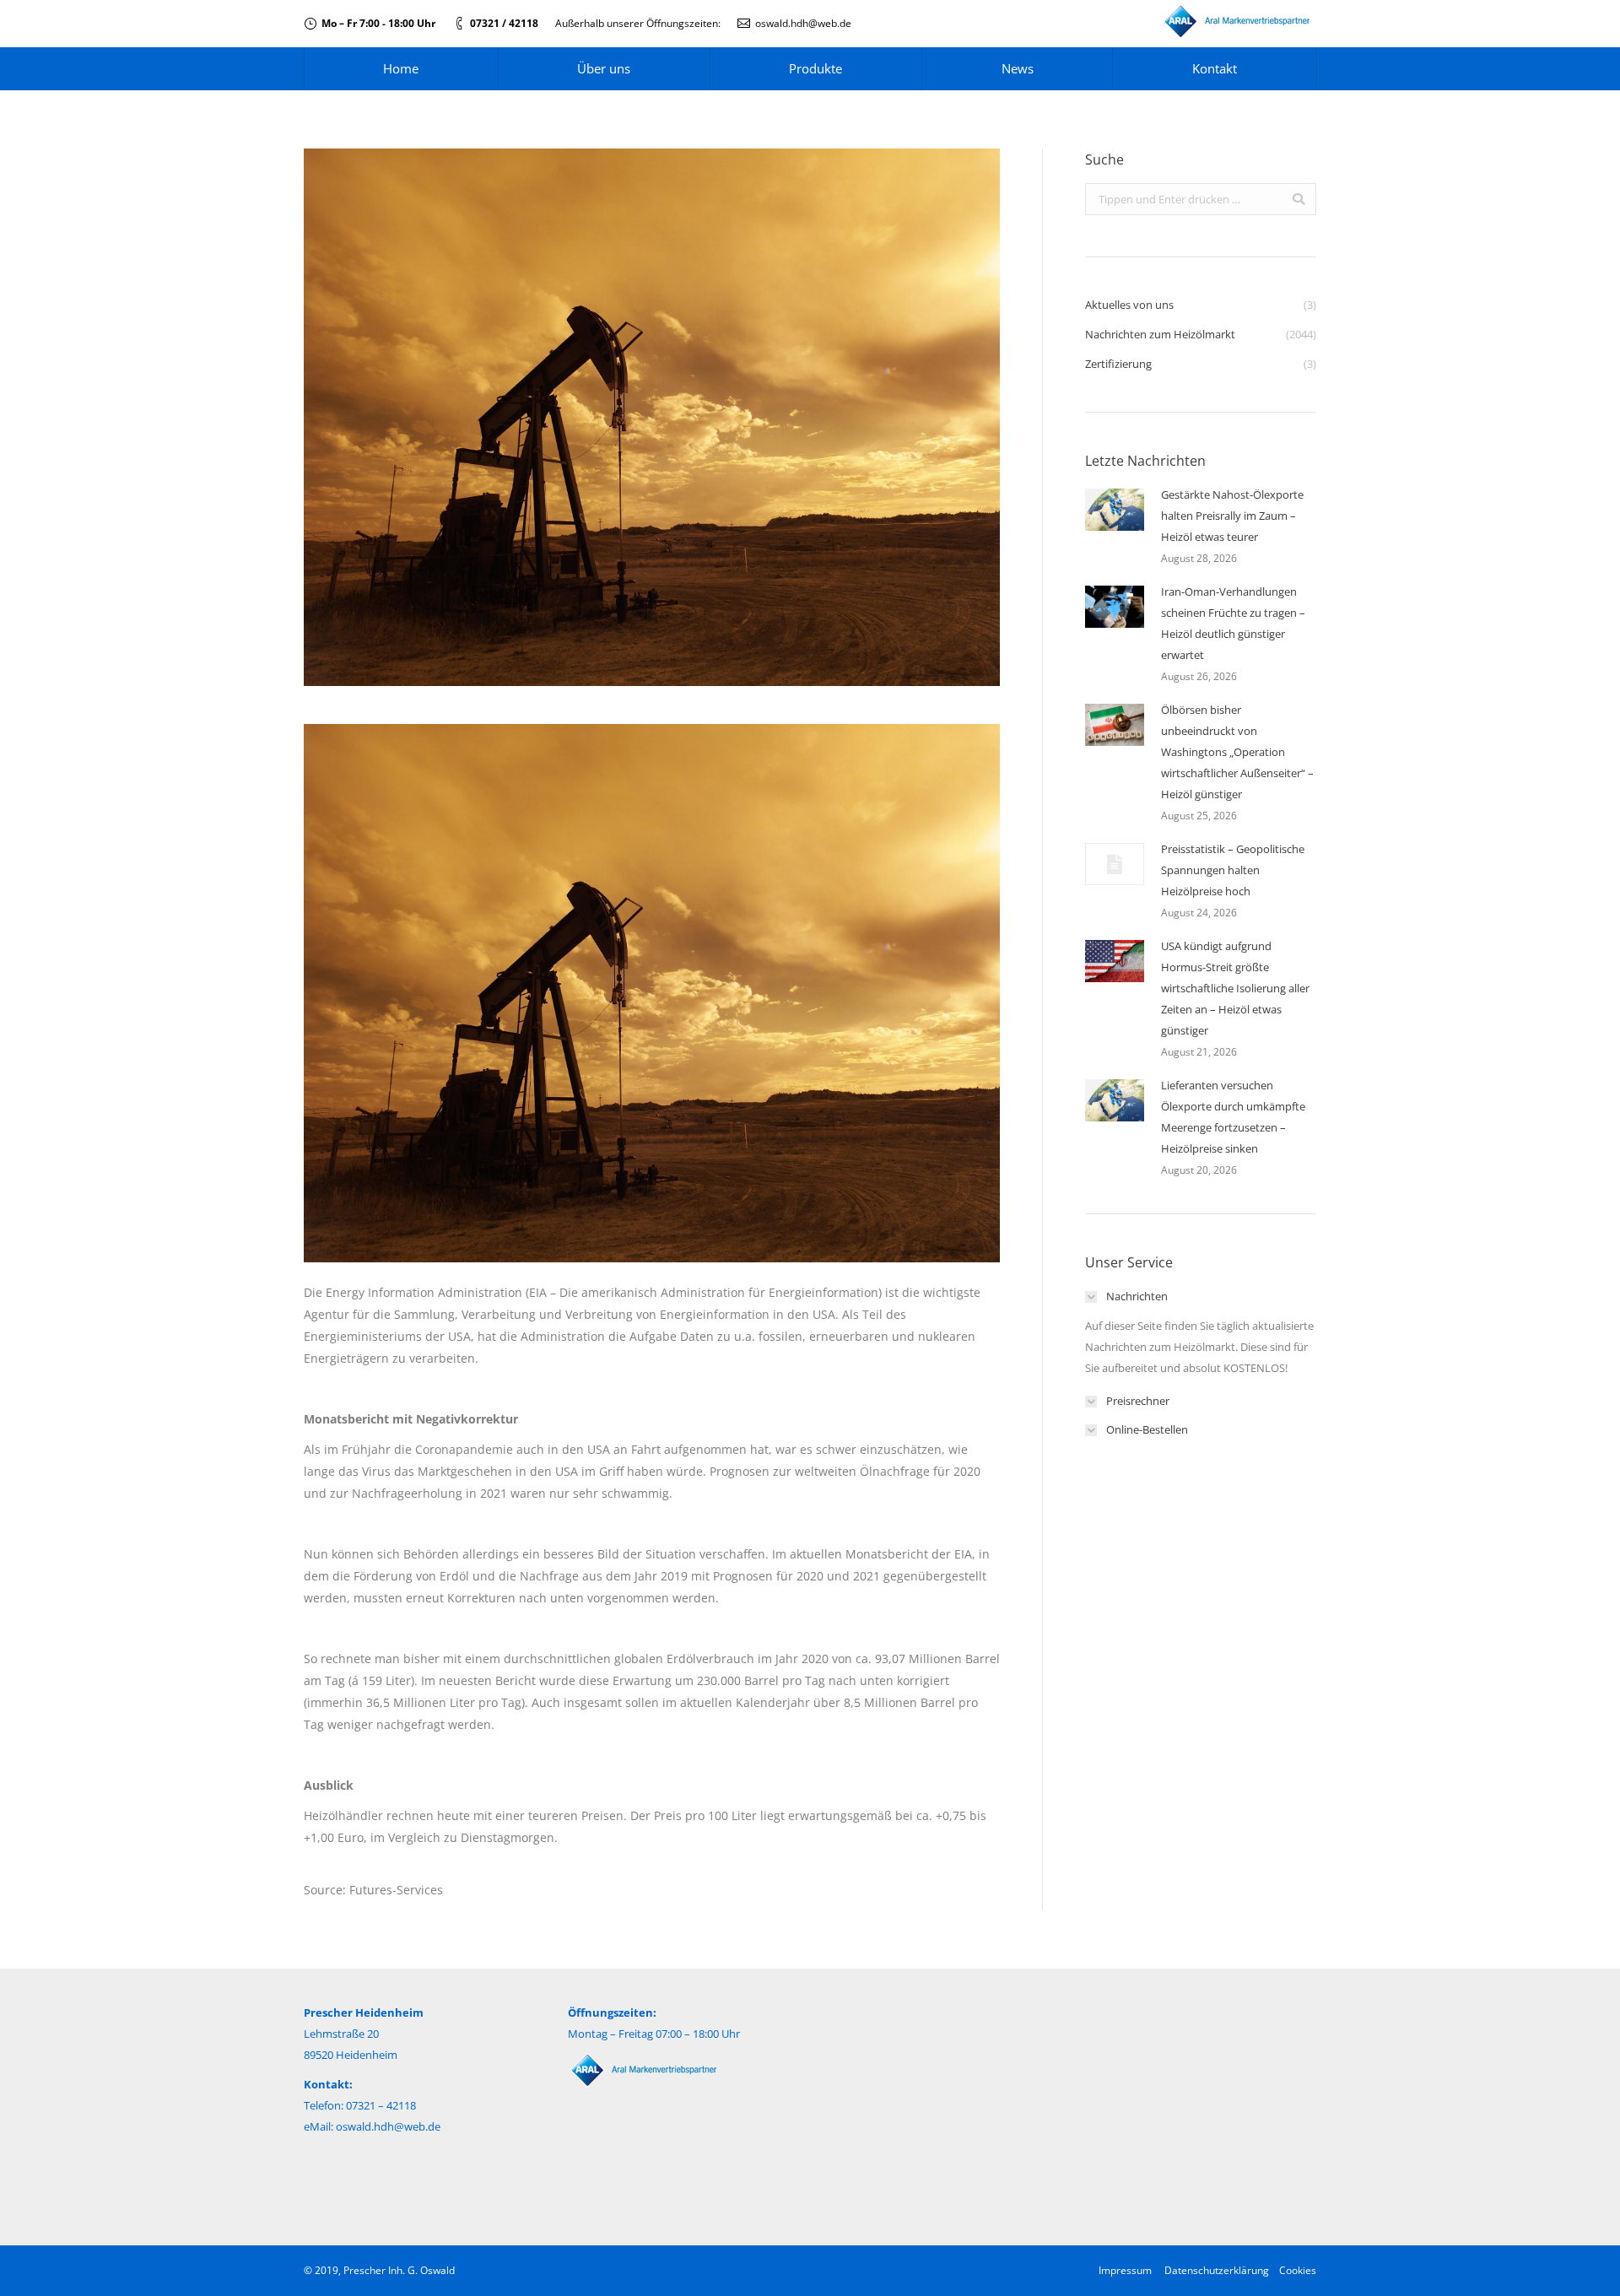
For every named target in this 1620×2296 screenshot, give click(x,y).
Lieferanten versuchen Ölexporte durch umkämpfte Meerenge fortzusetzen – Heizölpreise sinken (1233, 1117)
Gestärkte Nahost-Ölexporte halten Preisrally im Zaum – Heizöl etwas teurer (1232, 516)
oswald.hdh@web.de (803, 23)
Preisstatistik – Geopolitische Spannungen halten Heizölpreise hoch (1233, 870)
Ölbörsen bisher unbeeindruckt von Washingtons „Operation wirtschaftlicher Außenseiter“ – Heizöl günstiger (1237, 752)
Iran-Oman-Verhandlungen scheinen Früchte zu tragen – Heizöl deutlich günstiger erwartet (1233, 623)
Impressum (1125, 2270)
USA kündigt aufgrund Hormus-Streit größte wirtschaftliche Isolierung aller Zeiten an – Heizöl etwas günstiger (1235, 988)
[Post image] (1115, 510)
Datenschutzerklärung (1217, 2270)
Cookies (1298, 2270)
